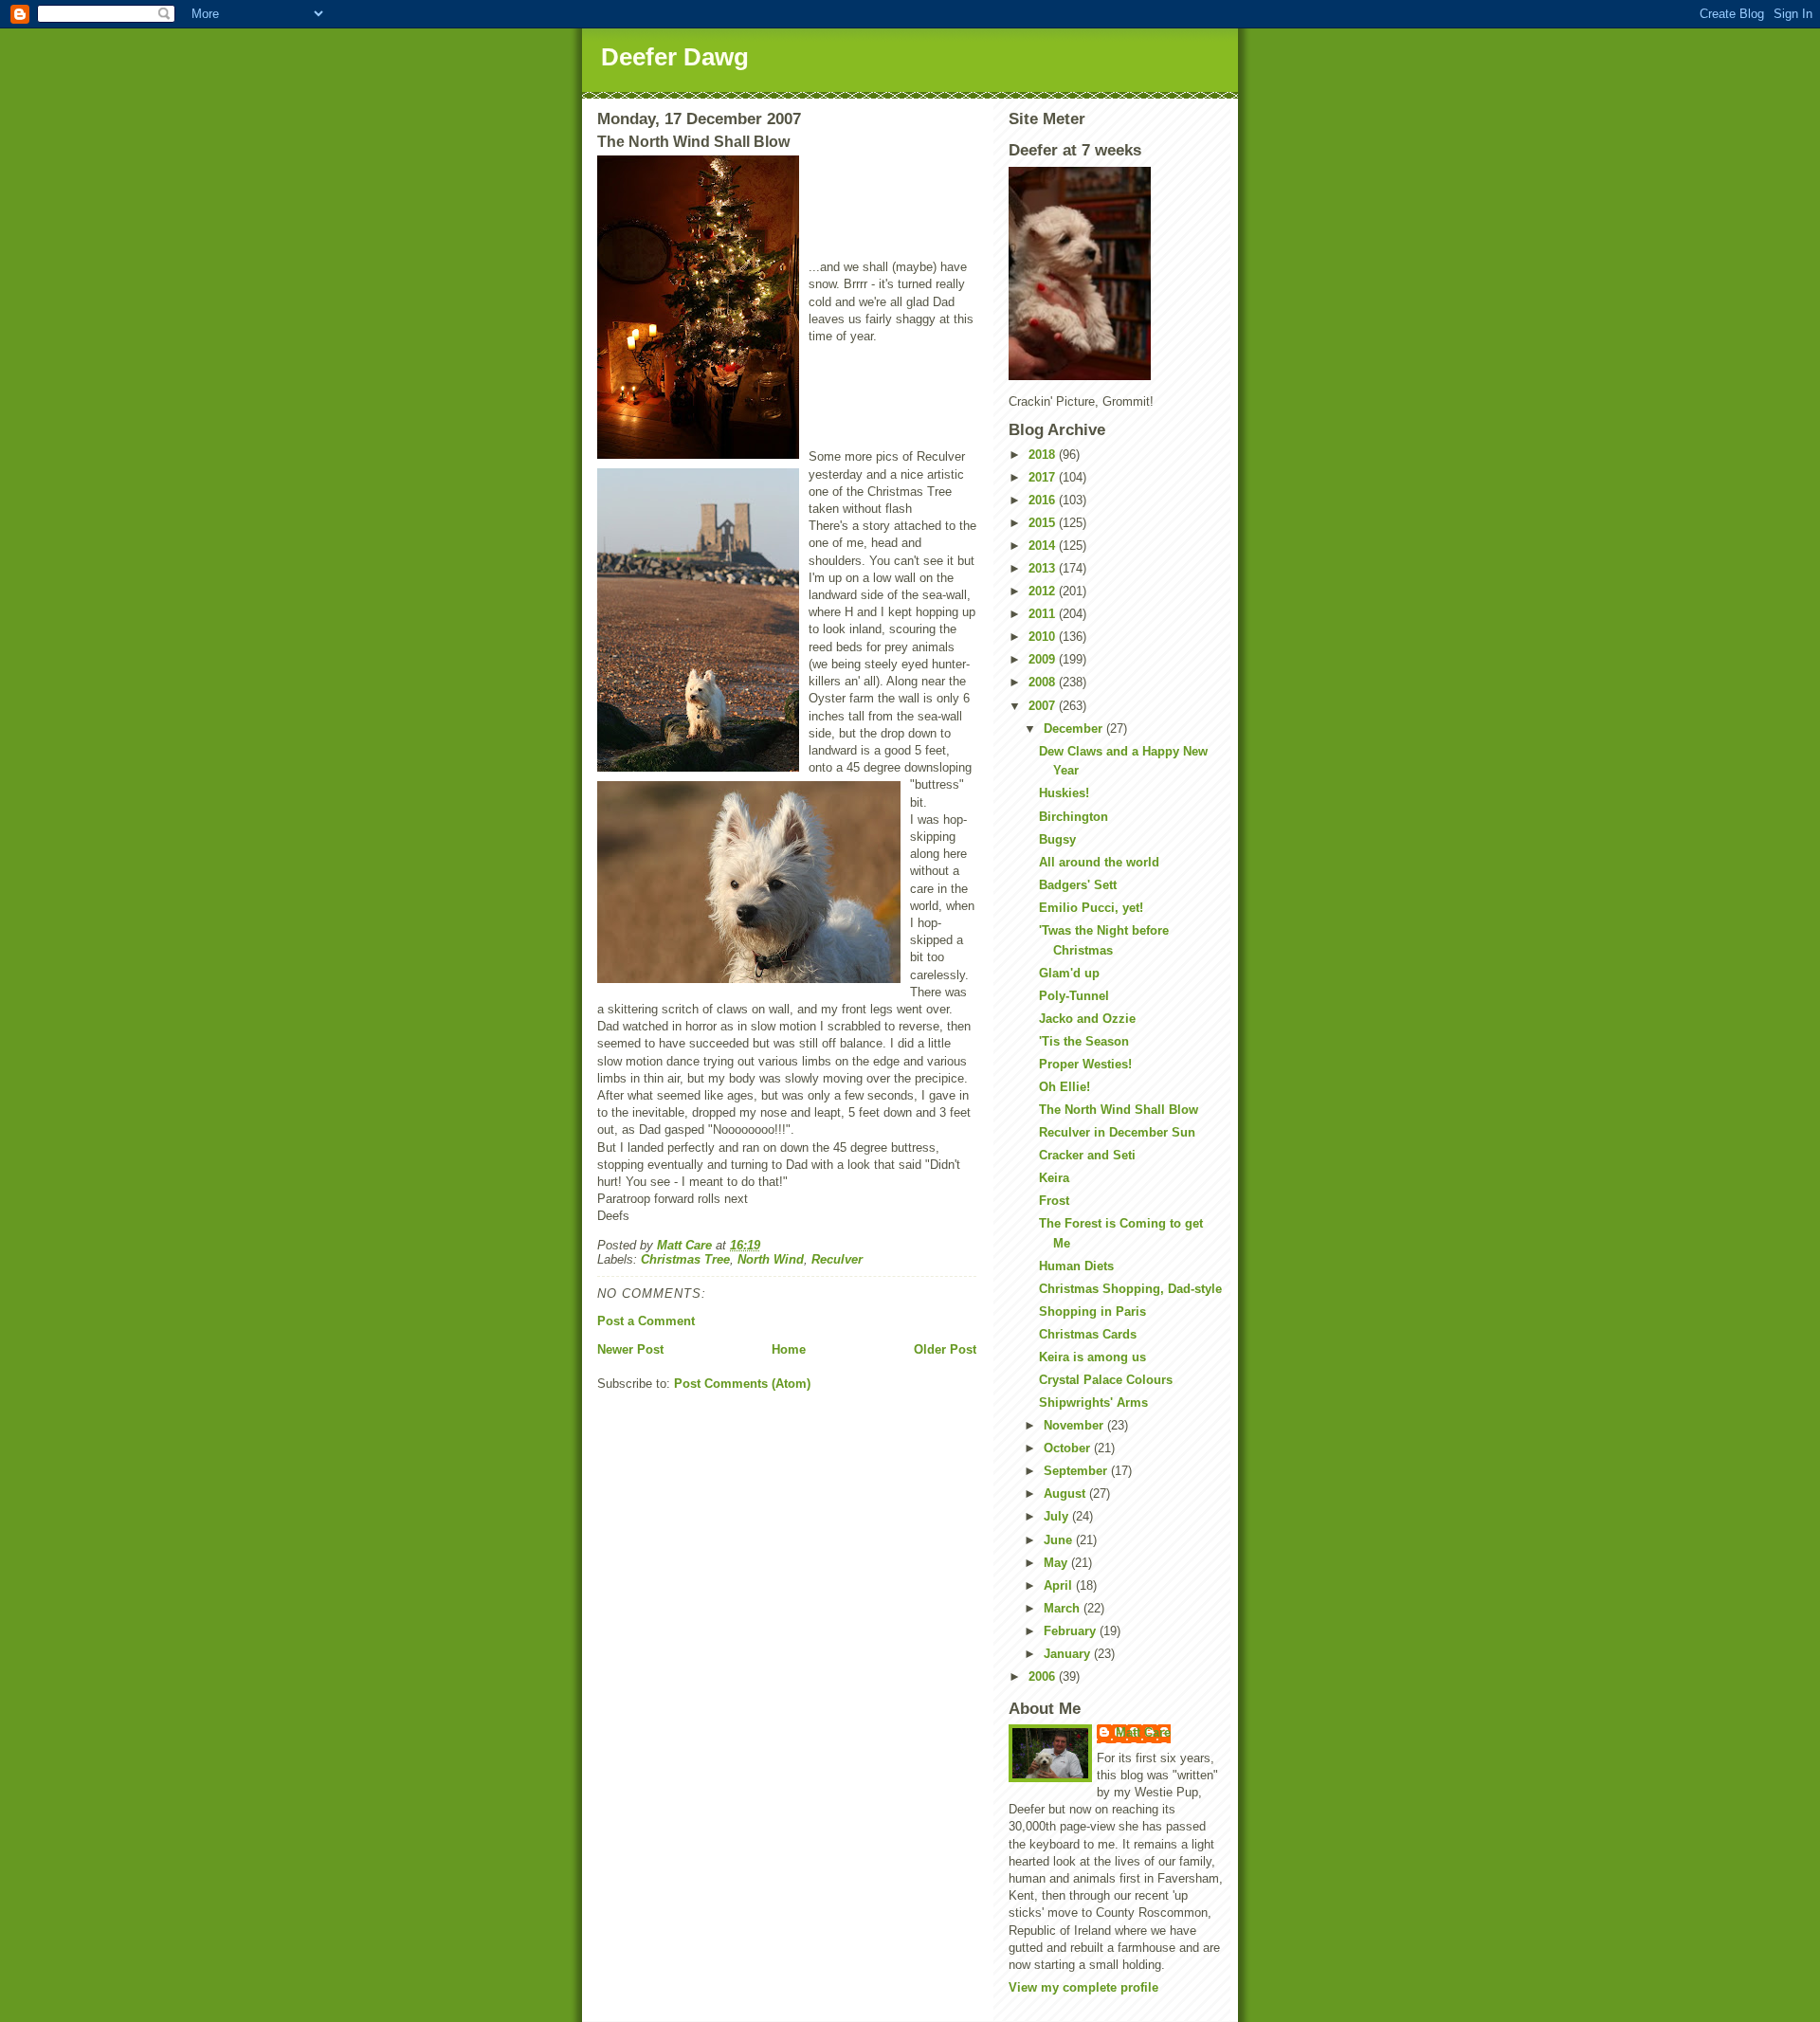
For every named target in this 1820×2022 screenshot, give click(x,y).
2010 (1044, 637)
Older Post (945, 1349)
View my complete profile (1083, 1987)
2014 (1044, 546)
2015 (1044, 523)
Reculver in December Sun (1117, 1132)
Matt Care (1143, 1732)
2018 (1044, 455)
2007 (1044, 706)
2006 (1044, 1676)
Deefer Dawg (675, 57)
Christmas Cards (1088, 1334)
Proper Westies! (1085, 1064)
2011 (1044, 614)
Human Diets (1076, 1266)
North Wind (771, 1259)
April (1060, 1585)
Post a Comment (646, 1321)
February (1072, 1631)
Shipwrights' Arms (1093, 1403)
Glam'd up (1069, 973)
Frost (1054, 1201)
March (1064, 1608)
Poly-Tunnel (1074, 996)
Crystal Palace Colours (1106, 1380)
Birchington (1074, 817)
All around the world (1099, 862)
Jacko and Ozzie (1087, 1019)
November (1075, 1425)
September (1077, 1471)
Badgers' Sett (1078, 885)
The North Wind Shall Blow (1119, 1110)
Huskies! (1064, 793)
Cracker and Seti (1087, 1155)
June (1060, 1540)
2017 (1044, 477)
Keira (1054, 1178)
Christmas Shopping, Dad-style (1130, 1289)
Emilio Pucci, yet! (1091, 908)
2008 (1044, 682)
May (1057, 1563)
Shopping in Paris (1092, 1312)
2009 (1044, 659)
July (1058, 1516)
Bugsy (1057, 839)
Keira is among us (1092, 1357)
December (1075, 729)
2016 (1044, 500)
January (1069, 1654)
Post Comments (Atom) (742, 1384)
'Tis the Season (1084, 1041)
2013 (1044, 568)
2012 (1044, 591)
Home (789, 1349)
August (1066, 1494)
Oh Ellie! (1065, 1087)
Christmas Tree (685, 1259)
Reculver (837, 1259)
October (1069, 1448)
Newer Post (630, 1349)
